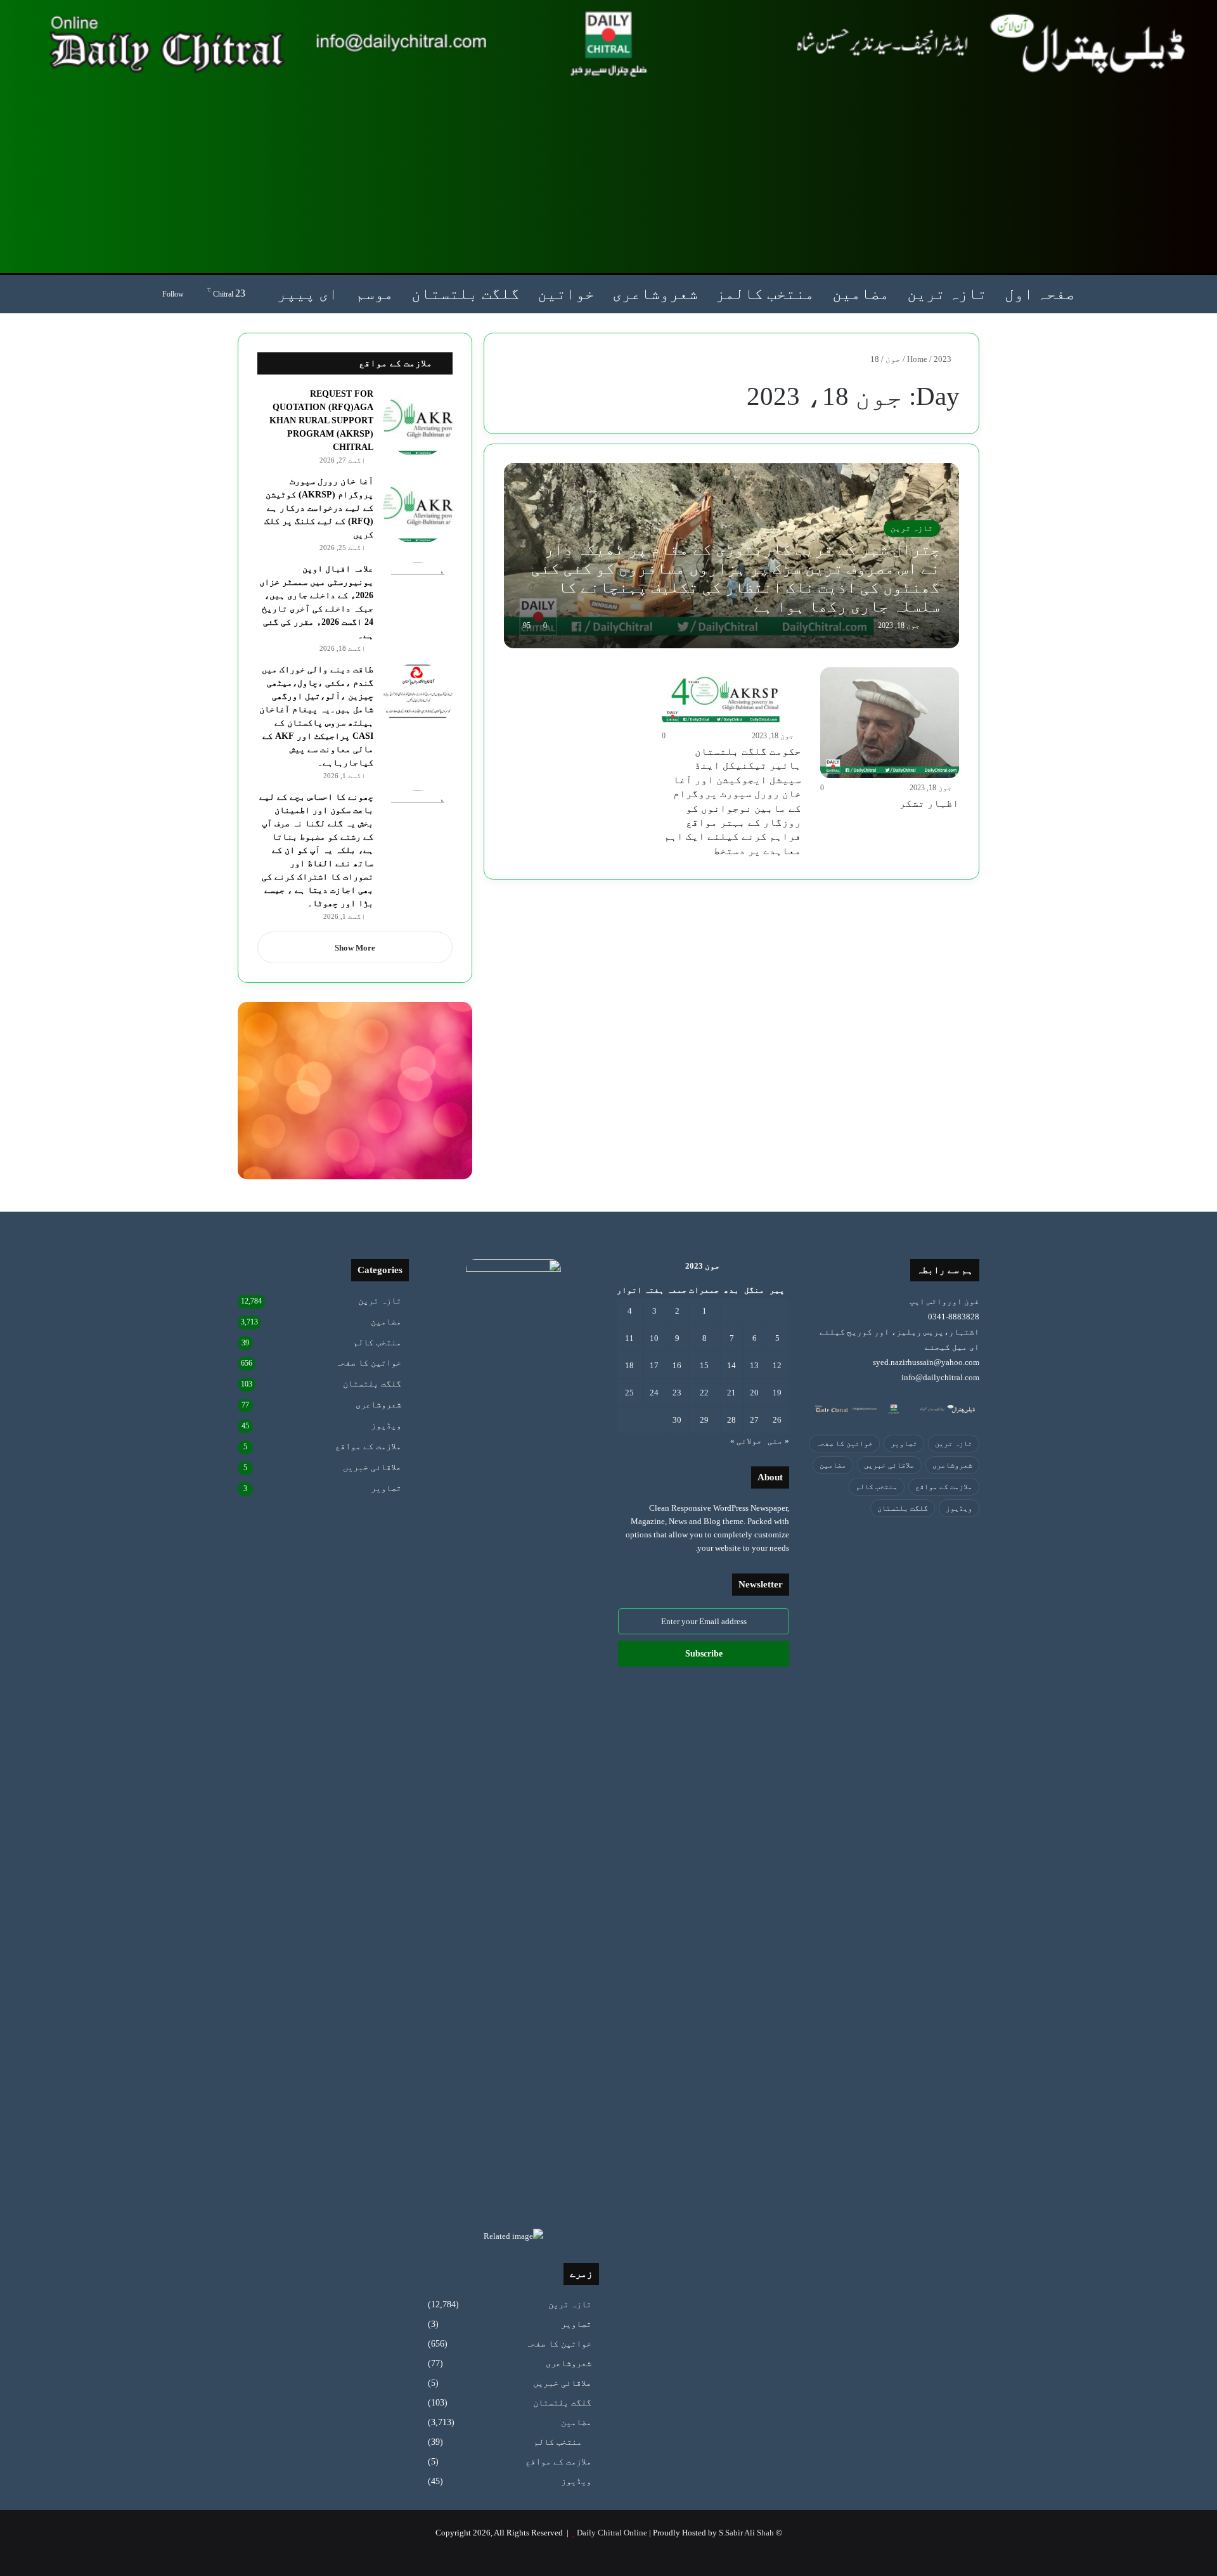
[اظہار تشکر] (890, 723)
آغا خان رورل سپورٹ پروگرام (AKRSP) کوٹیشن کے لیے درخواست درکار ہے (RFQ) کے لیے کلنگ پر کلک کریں (319, 508)
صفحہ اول (1040, 294)
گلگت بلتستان (466, 294)
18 (629, 1365)
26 (777, 1420)
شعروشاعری (655, 294)
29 (704, 1420)
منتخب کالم (877, 1487)
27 (754, 1420)
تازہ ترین (947, 294)
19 (777, 1393)
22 (704, 1393)
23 (677, 1393)
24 (654, 1393)
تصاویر (904, 1444)
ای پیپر (307, 294)
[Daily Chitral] (608, 43)
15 (704, 1365)
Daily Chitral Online (612, 2533)
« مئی (778, 1441)
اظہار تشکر (929, 803)
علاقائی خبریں (889, 1465)
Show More (355, 948)
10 (654, 1338)
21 (731, 1393)
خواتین (566, 294)
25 (629, 1393)
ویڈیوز (959, 1508)
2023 (943, 359)
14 (731, 1365)
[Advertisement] (608, 175)
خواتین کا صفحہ (844, 1444)
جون (893, 359)
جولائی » (746, 1441)
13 (754, 1365)
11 (629, 1338)
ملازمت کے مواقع (944, 1487)
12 (777, 1365)
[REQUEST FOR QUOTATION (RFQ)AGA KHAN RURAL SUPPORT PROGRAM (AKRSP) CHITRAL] (418, 422)
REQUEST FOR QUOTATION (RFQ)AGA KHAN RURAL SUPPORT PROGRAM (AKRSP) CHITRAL (321, 420)
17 (654, 1365)
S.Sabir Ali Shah (746, 2533)
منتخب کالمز (765, 294)
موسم (375, 294)
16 (677, 1365)
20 (754, 1393)
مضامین (861, 294)
